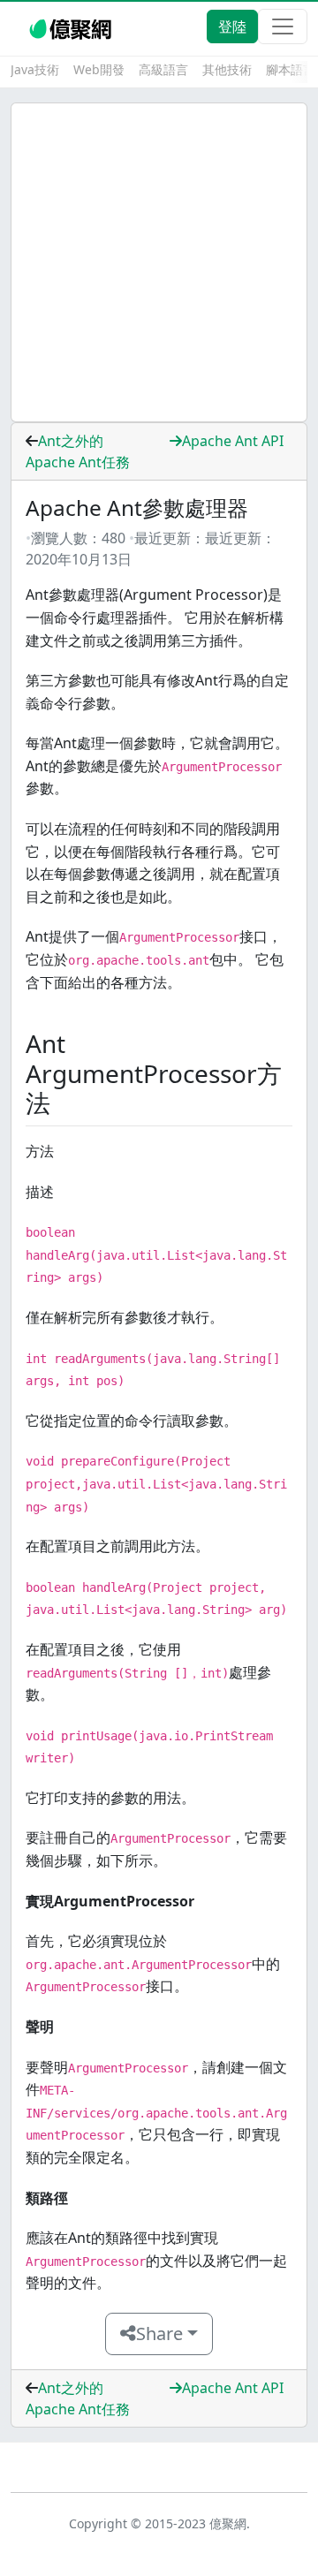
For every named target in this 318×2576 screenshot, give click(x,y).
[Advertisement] (159, 262)
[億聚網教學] (72, 27)
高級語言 (163, 69)
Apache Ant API (233, 441)
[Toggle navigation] (283, 27)
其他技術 (227, 69)
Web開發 (99, 69)
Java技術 (35, 69)
